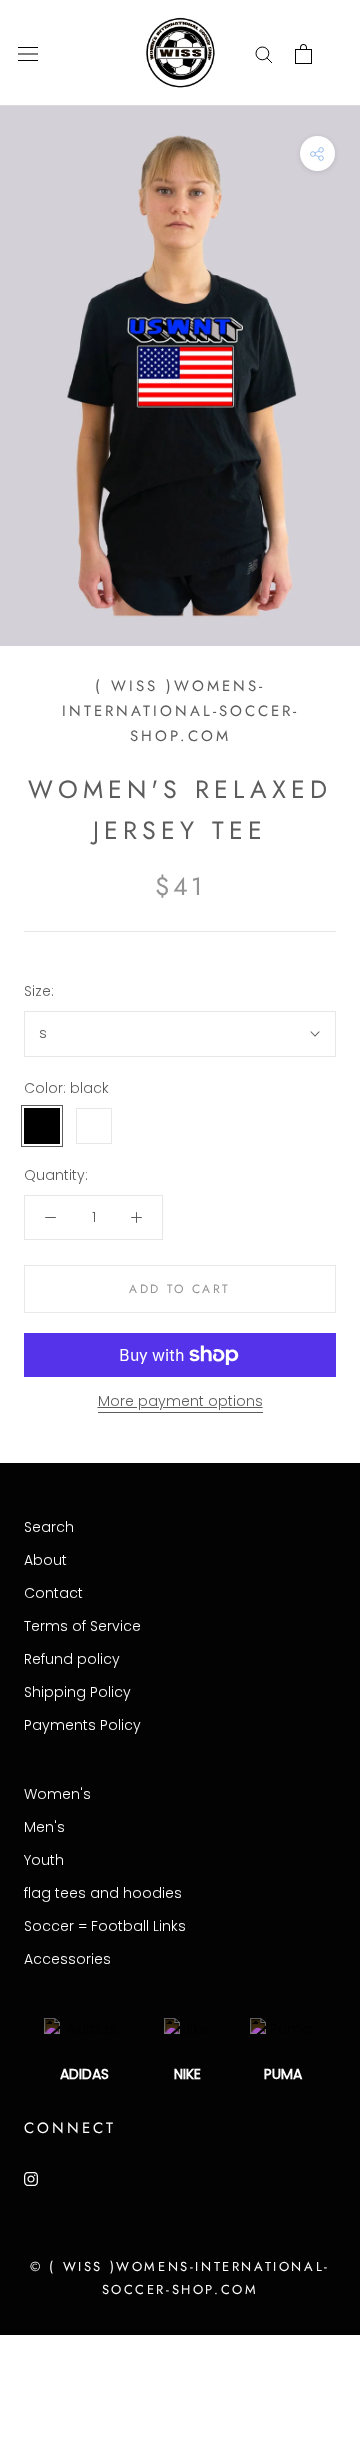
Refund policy (72, 1659)
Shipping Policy (77, 1692)
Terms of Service (82, 1626)
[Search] (264, 53)
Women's (57, 1794)
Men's (44, 1827)
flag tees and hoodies (103, 1893)
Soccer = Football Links (105, 1926)
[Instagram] (31, 2178)
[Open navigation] (28, 53)
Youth (44, 1860)
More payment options (180, 1401)
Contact (53, 1593)
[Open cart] (303, 54)
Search (49, 1527)
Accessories (67, 1959)
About (45, 1560)
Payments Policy (82, 1725)
